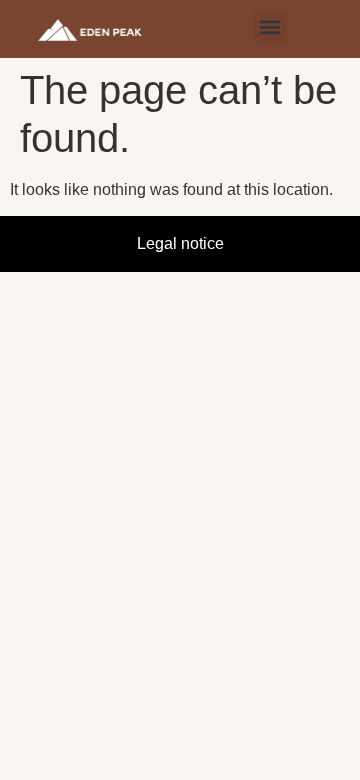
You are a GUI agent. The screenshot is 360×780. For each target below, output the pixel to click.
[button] (270, 26)
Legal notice (180, 243)
